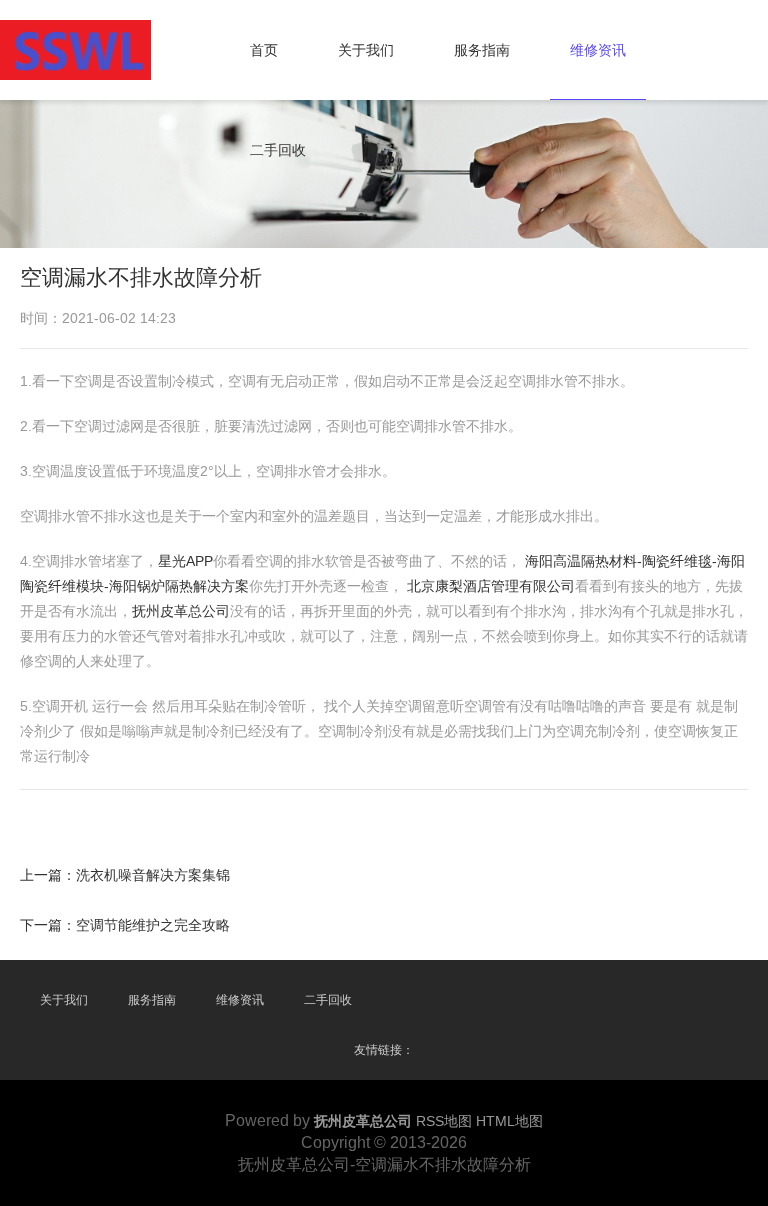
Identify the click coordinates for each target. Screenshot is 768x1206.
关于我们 (366, 50)
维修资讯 (598, 50)
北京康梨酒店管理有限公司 (491, 586)
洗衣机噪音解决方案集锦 (153, 875)
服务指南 (482, 50)
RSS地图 (444, 1121)
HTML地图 (509, 1121)
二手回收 (278, 150)
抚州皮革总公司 (181, 611)
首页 (264, 50)
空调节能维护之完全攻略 (153, 925)
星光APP (185, 561)
